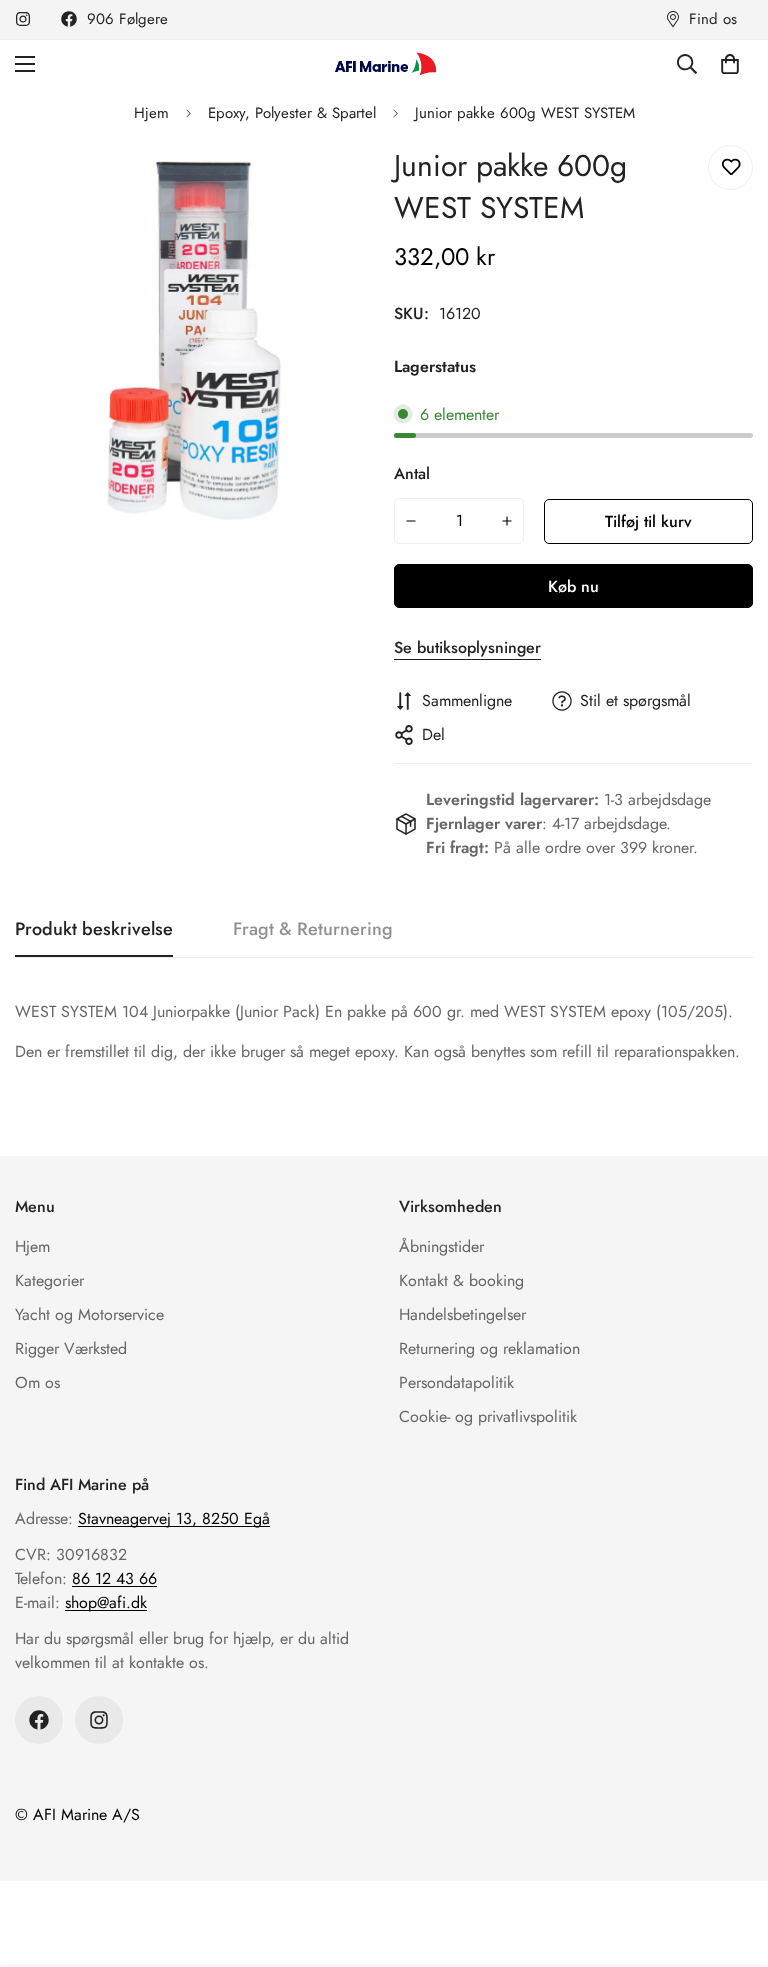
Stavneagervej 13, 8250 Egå (174, 1518)
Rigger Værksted (71, 1348)
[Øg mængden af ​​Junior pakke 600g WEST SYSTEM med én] (508, 521)
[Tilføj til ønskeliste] (730, 167)
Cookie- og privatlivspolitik (488, 1416)
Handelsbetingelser (462, 1314)
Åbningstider (441, 1246)
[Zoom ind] (331, 182)
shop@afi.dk (106, 1602)
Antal (412, 473)
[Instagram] (23, 19)
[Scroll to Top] (729, 1858)
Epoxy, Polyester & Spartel (292, 113)
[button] (730, 64)
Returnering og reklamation (489, 1348)
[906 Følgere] (39, 1720)
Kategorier (49, 1280)
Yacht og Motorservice (89, 1314)
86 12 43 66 (114, 1578)
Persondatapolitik (456, 1382)
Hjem (151, 113)
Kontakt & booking (461, 1280)
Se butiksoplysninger (467, 647)
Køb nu (573, 586)
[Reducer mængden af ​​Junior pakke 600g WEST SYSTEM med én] (411, 521)
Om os (37, 1382)
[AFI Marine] (384, 63)
